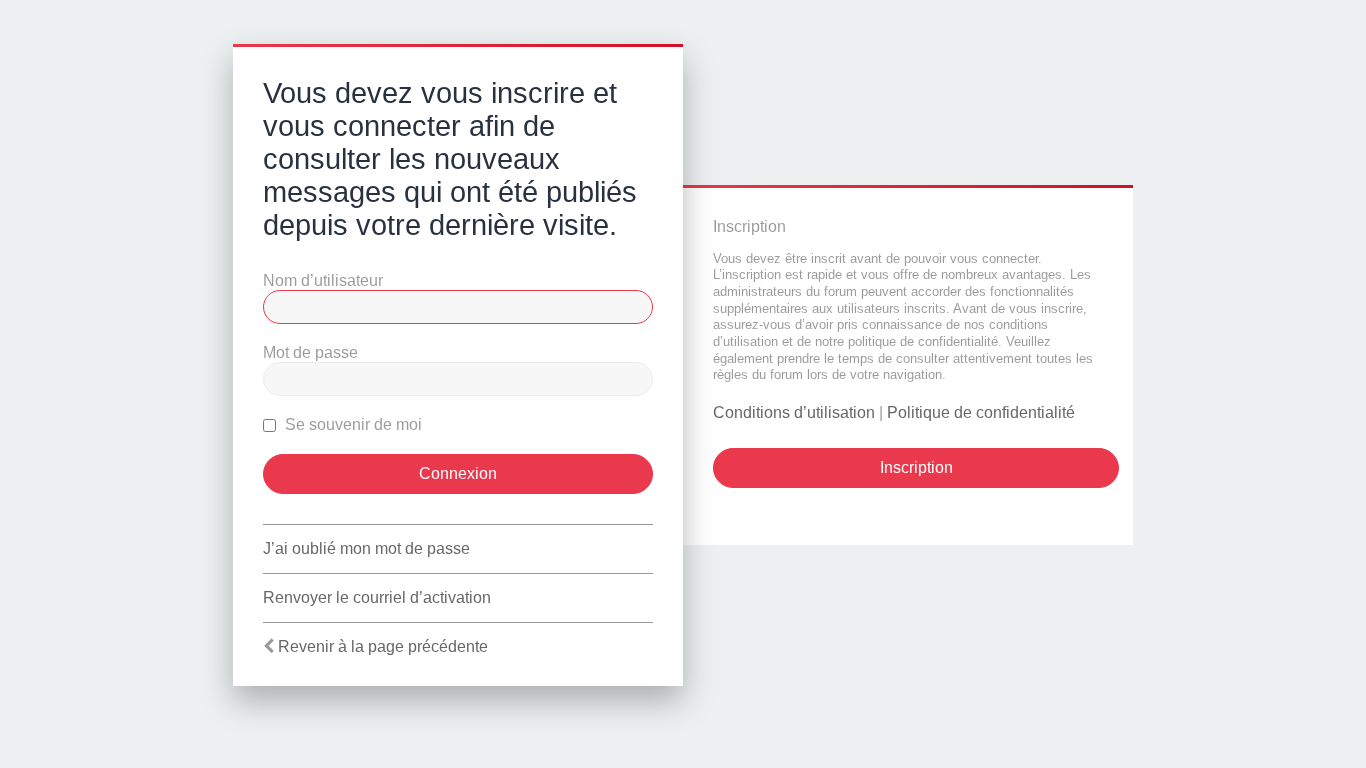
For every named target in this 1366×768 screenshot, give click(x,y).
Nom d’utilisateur (323, 280)
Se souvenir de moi (351, 424)
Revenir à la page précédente (383, 646)
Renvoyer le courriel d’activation (377, 597)
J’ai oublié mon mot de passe (366, 548)
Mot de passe (310, 352)
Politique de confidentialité (981, 412)
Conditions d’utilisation (794, 412)
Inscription (916, 467)
